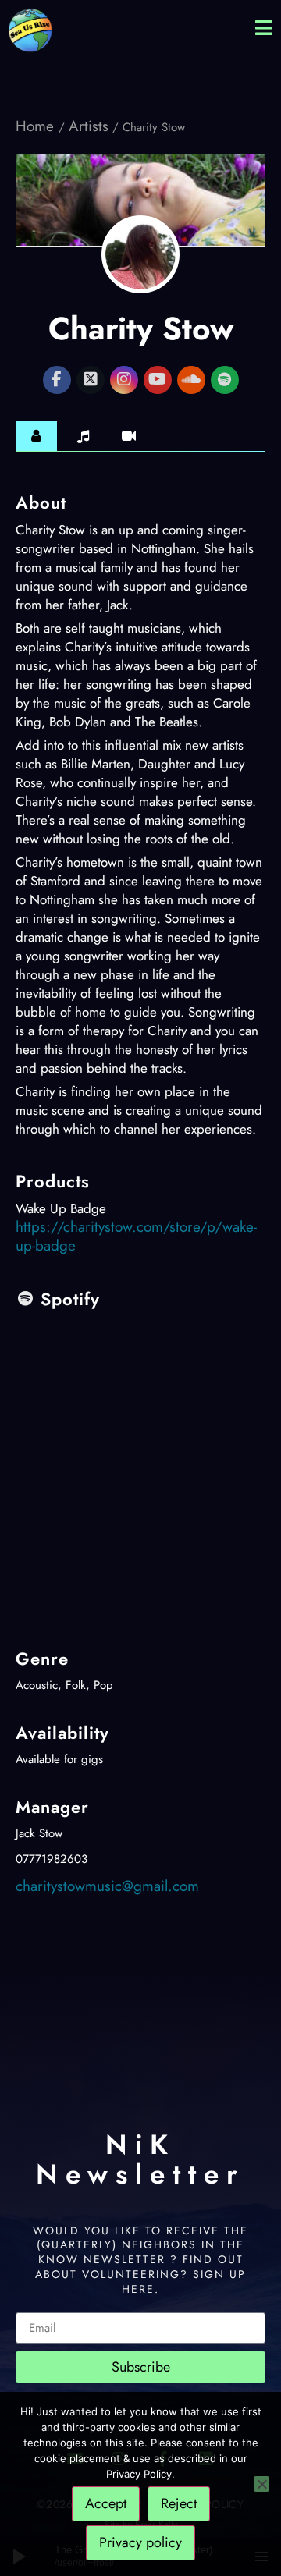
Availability (62, 1733)
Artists (89, 126)
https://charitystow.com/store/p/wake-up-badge (136, 1236)
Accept (106, 2503)
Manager (52, 1807)
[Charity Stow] (140, 254)
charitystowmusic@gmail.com (107, 1886)
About (41, 502)
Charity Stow (141, 328)
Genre (42, 1659)
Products (53, 1181)
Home (37, 126)
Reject (179, 2503)
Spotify (70, 1299)
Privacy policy (140, 2542)
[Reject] (261, 2484)
